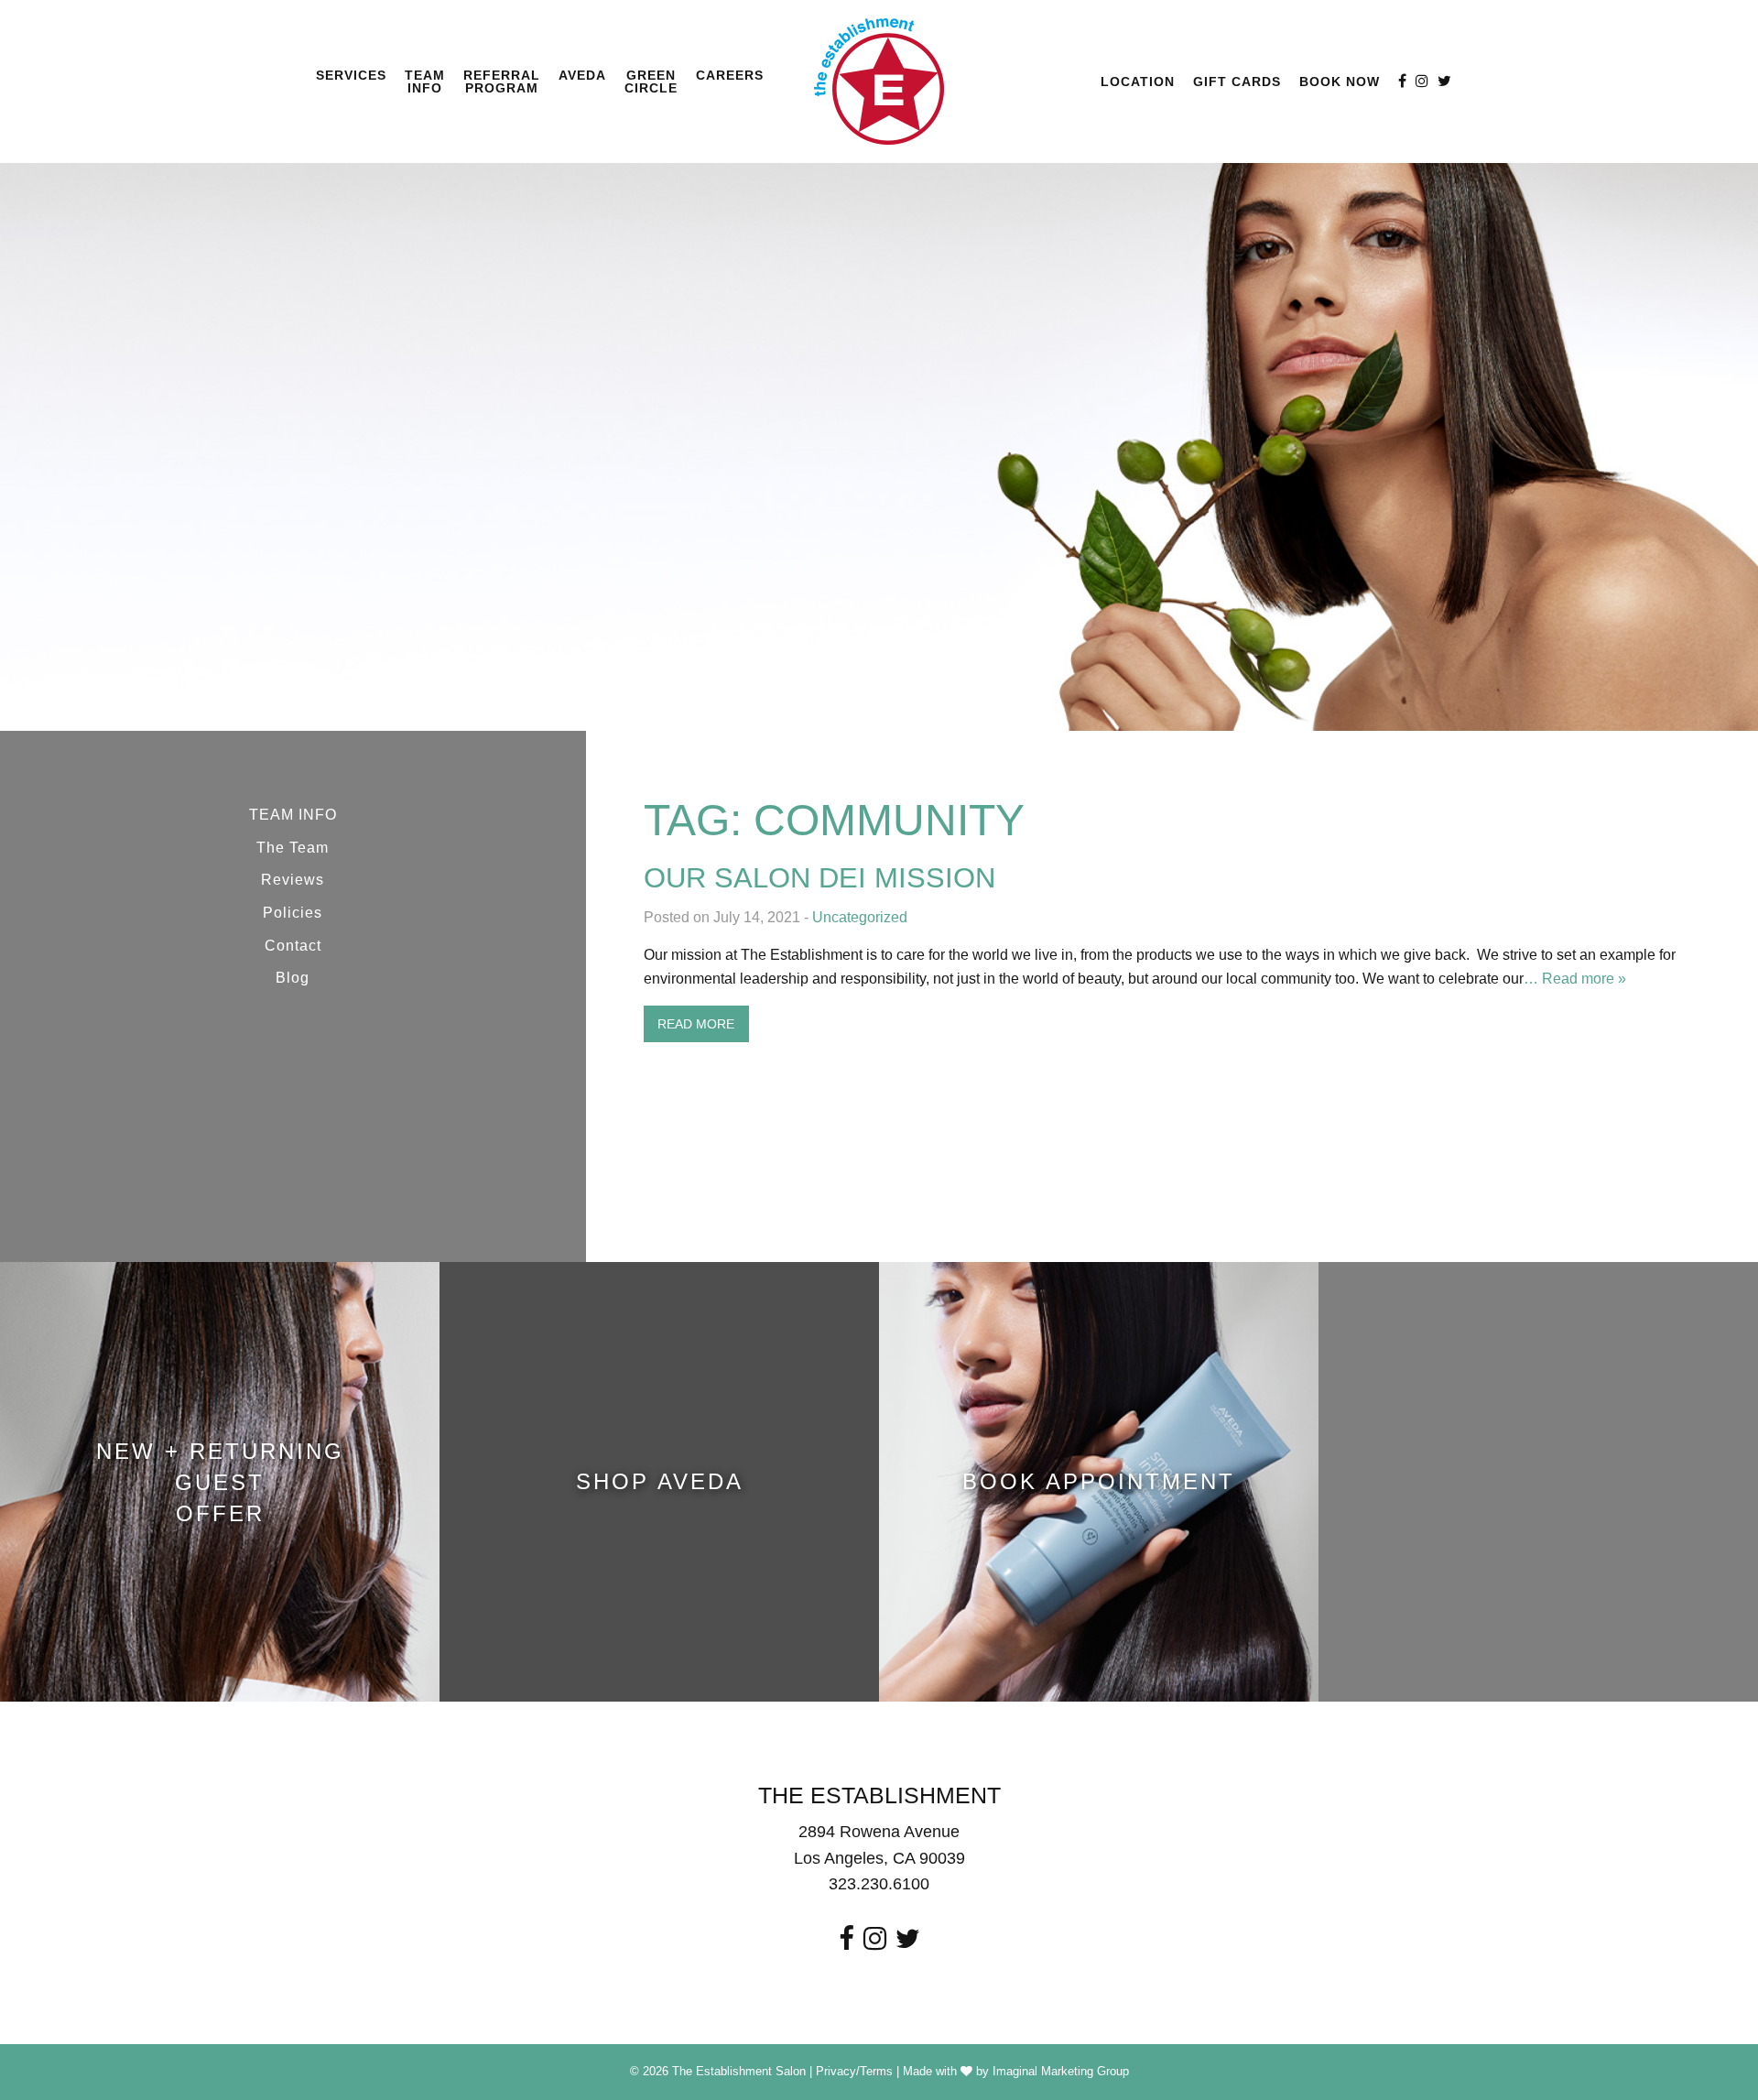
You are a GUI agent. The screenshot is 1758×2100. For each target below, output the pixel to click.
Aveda (582, 75)
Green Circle (651, 82)
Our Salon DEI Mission (819, 878)
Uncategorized (860, 917)
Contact (293, 946)
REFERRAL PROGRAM (502, 82)
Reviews (293, 880)
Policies (293, 913)
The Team (293, 848)
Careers (730, 75)
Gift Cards (1237, 82)
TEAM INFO (425, 82)
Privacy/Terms (854, 2071)
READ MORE (696, 1024)
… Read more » (1575, 979)
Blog (293, 978)
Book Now (1340, 82)
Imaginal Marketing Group (1061, 2071)
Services (351, 75)
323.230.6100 (879, 1884)
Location (1138, 82)
